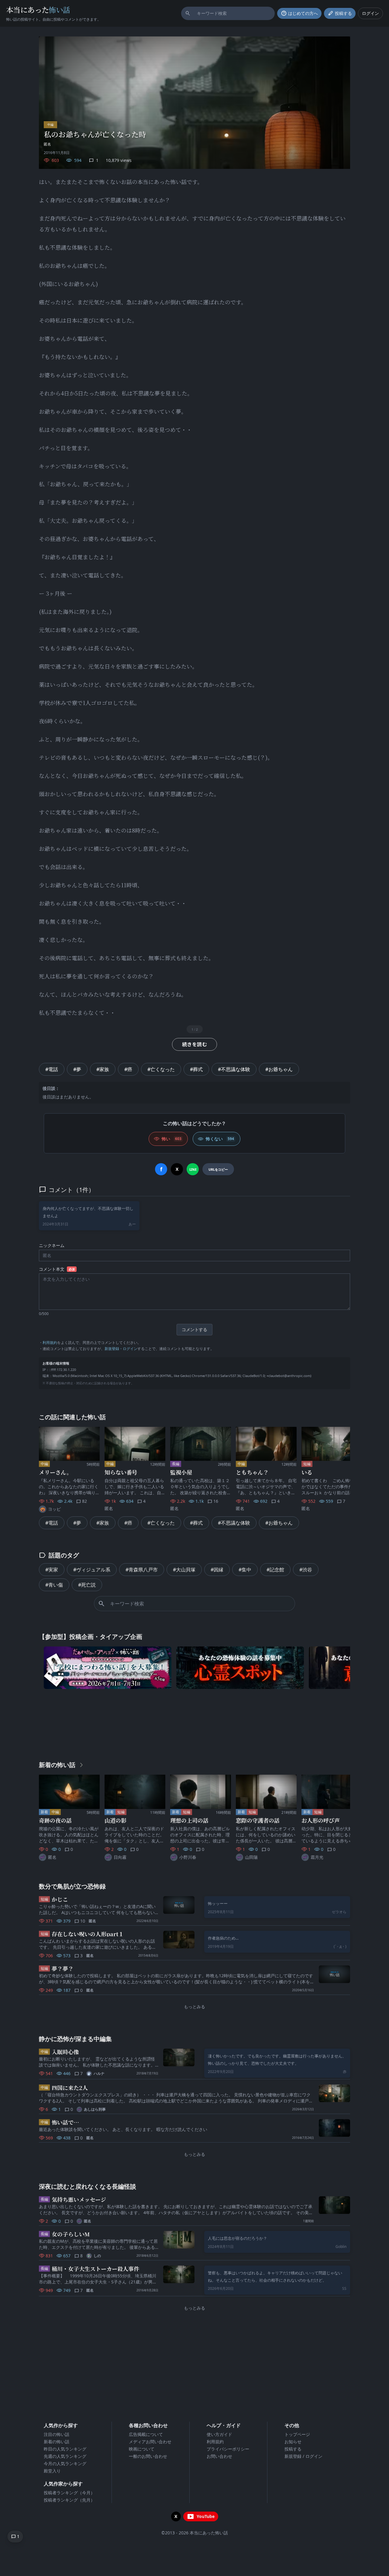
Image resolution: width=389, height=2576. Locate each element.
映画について (142, 2449)
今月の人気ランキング (65, 2463)
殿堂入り (52, 2471)
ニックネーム (52, 1245)
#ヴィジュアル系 (92, 1570)
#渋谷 (306, 1570)
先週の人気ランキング (65, 2456)
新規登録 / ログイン (303, 2456)
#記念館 (275, 1570)
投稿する (293, 2449)
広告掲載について (146, 2434)
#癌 (128, 1069)
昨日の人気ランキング (65, 2449)
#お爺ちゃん (279, 1069)
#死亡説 (87, 1585)
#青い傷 (54, 1585)
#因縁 (217, 1570)
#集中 (245, 1570)
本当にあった (38, 10)
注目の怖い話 (57, 2434)
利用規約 (50, 1343)
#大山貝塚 (184, 1570)
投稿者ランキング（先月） (69, 2500)
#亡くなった (161, 1069)
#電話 (52, 1069)
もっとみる (194, 2007)
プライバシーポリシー (228, 2449)
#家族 (103, 1069)
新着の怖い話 (57, 2442)
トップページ (297, 2434)
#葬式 (196, 1069)
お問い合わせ (219, 2456)
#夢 (77, 1069)
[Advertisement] (194, 1723)
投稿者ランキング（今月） (69, 2493)
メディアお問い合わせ (150, 2442)
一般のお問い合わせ (148, 2456)
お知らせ (293, 2442)
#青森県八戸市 (142, 1570)
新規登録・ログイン (121, 1349)
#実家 (52, 1570)
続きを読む (194, 1044)
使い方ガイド (219, 2434)
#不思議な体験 (234, 1069)
